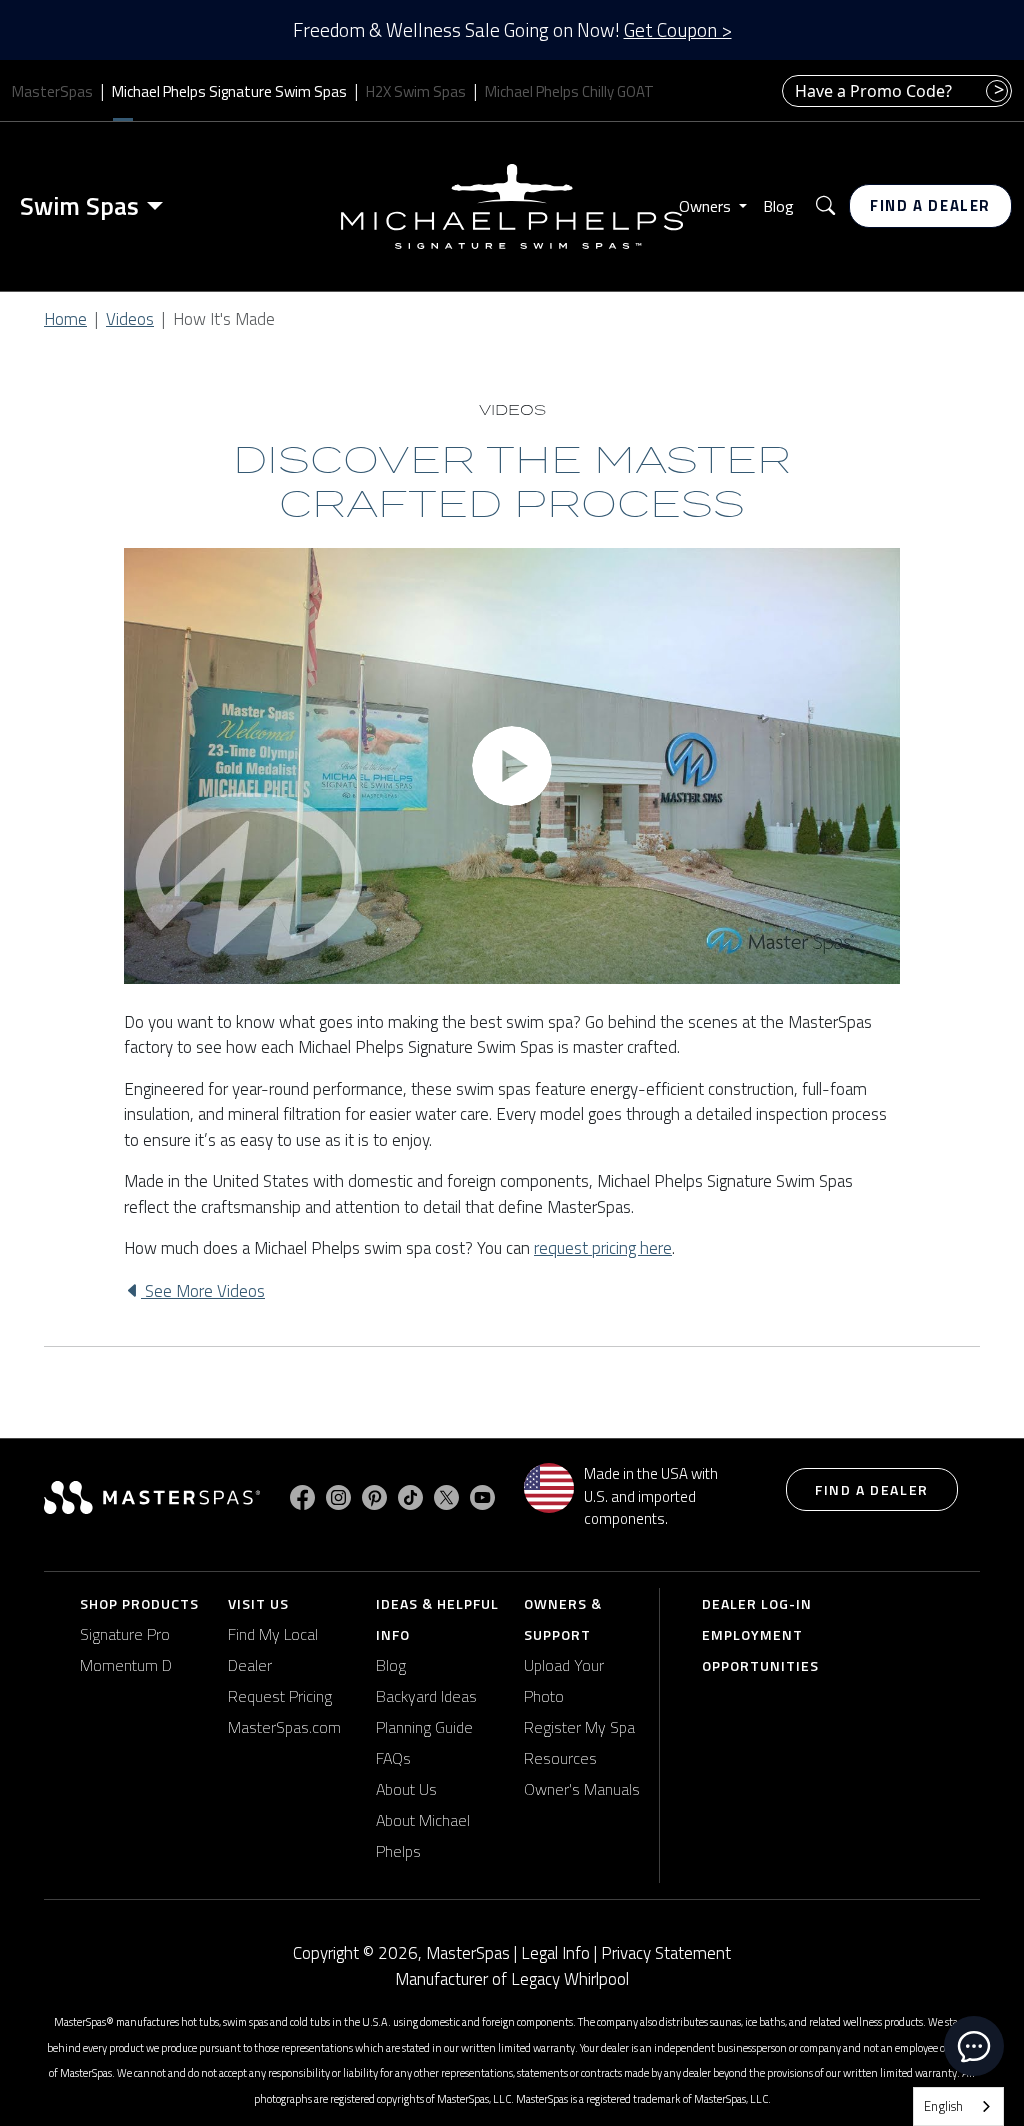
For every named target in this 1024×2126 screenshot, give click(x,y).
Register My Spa (579, 1727)
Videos (130, 319)
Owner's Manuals (582, 1789)
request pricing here (603, 1248)
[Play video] (512, 766)
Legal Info (555, 1953)
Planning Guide (424, 1727)
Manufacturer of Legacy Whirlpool (512, 1979)
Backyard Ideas (426, 1696)
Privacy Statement (666, 1953)
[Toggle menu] (159, 206)
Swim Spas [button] (79, 206)
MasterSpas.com (284, 1727)
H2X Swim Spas (416, 91)
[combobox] (958, 2106)
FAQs (393, 1758)
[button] (825, 206)
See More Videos (203, 1291)
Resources (560, 1758)
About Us (406, 1789)
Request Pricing (280, 1696)
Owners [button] (707, 206)
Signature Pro (125, 1634)
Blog (778, 206)
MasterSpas (52, 91)
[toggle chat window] (974, 2046)
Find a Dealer (930, 205)
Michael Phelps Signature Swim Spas (229, 91)
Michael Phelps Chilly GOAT (569, 91)
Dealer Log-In (757, 1603)
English (943, 2106)
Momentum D (126, 1665)
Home (65, 319)
